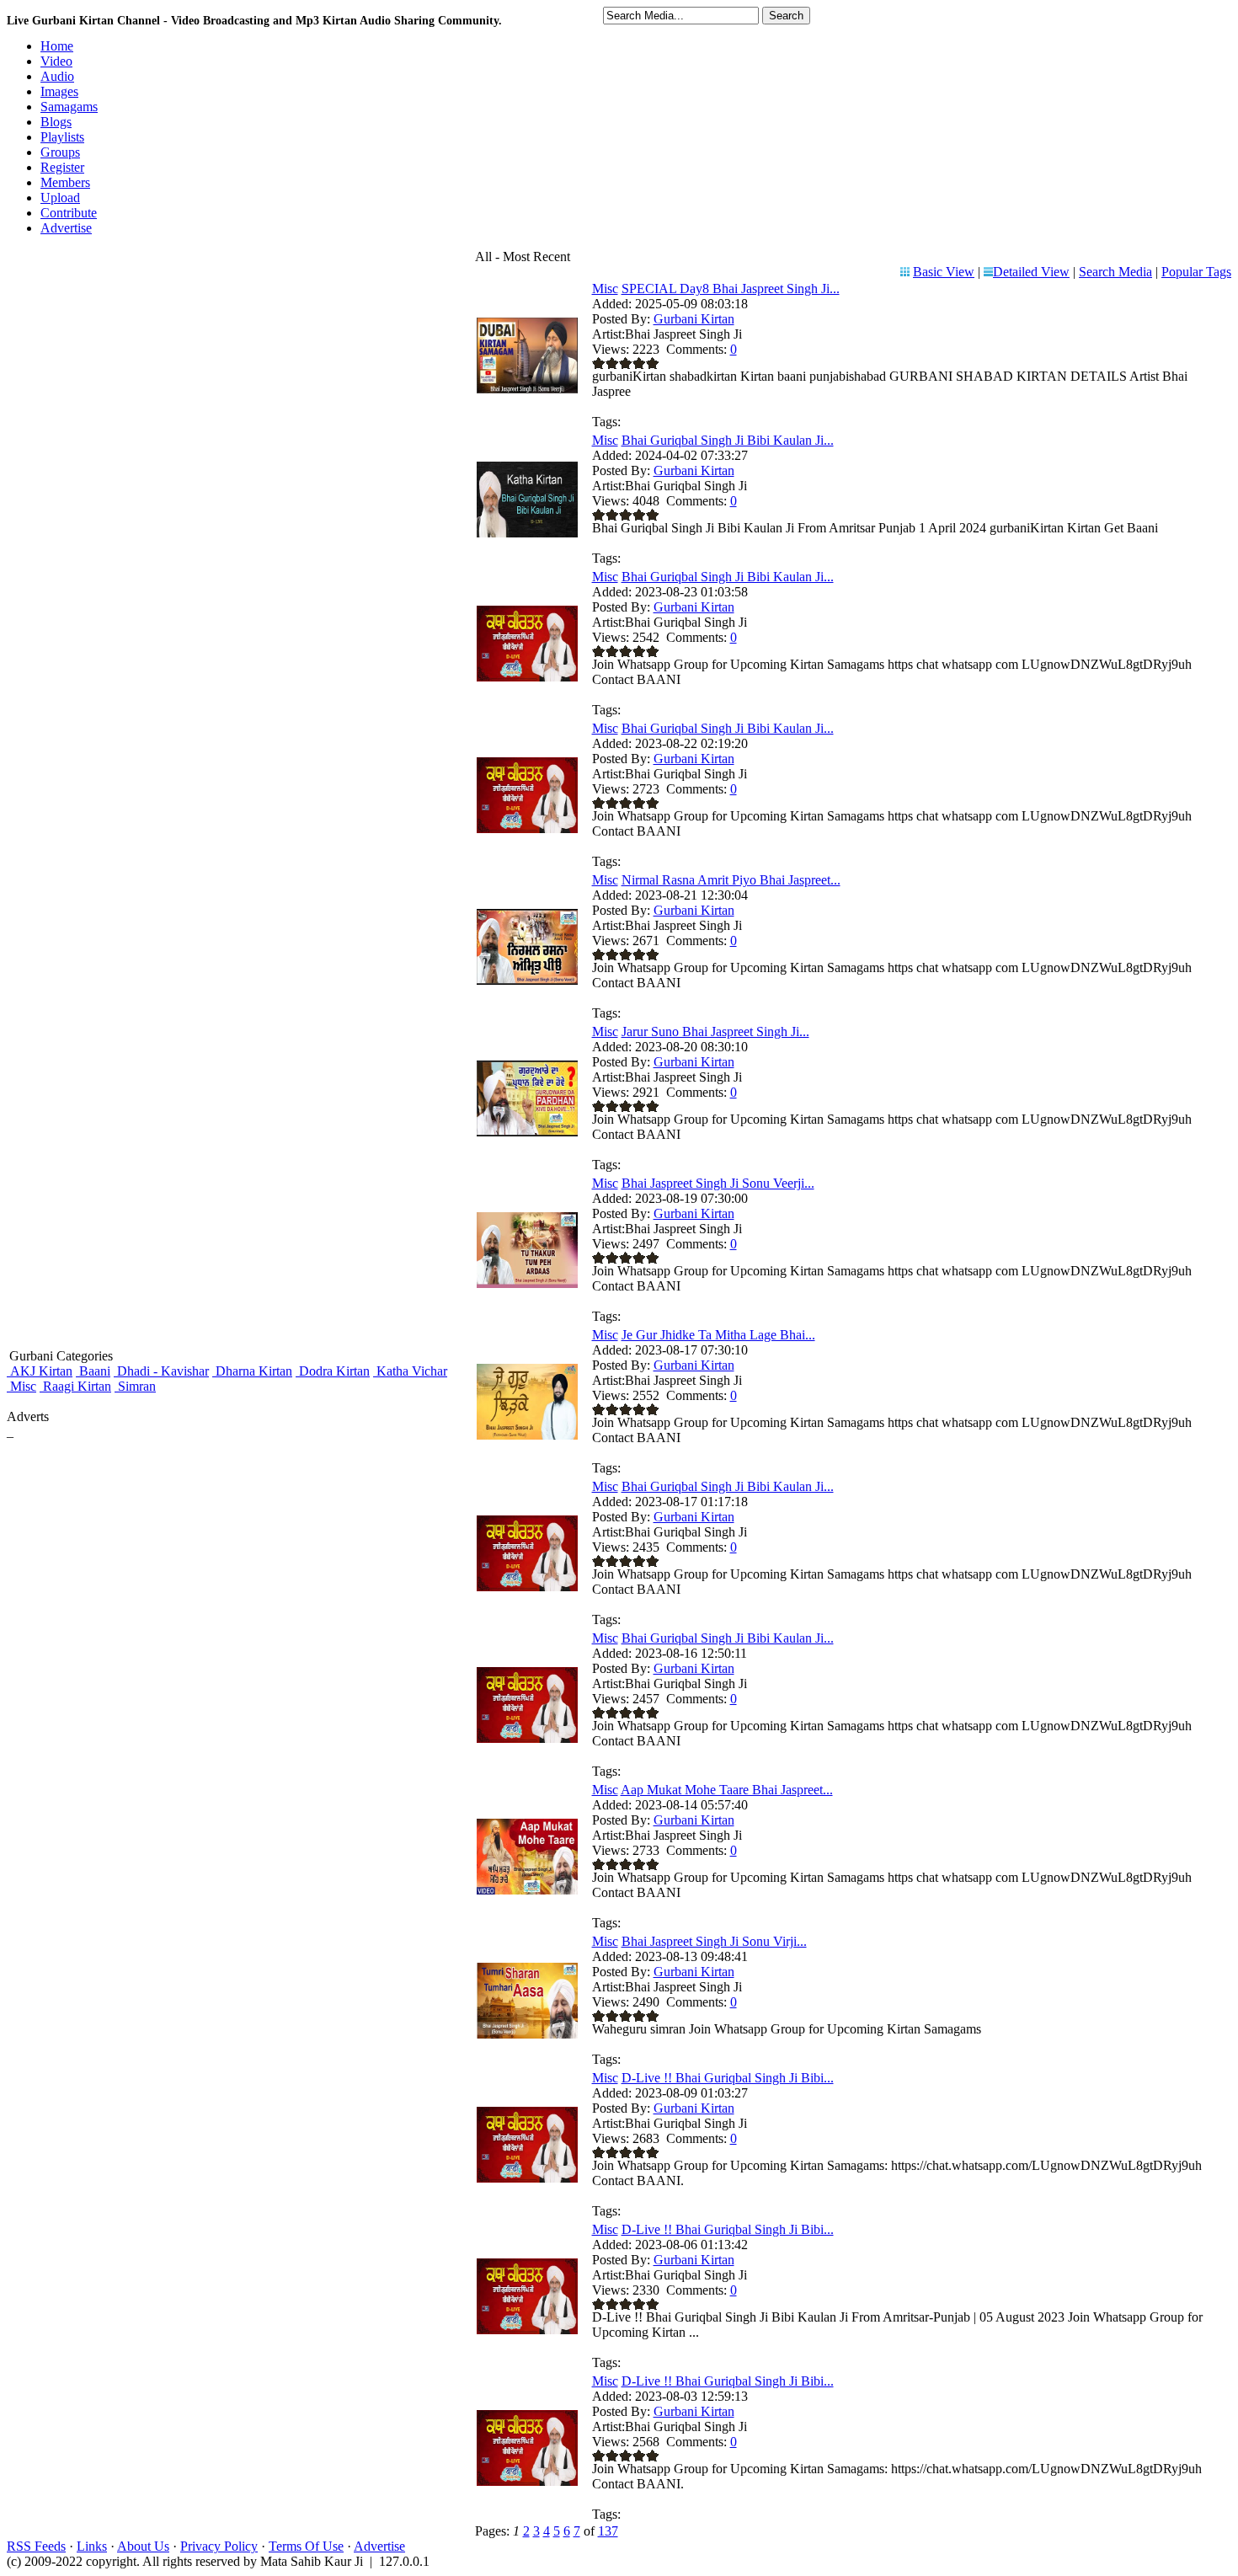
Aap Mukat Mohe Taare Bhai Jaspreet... (727, 1790)
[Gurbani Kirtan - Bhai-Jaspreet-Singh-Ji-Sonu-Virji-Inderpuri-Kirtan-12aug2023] (527, 2034)
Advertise (379, 2546)
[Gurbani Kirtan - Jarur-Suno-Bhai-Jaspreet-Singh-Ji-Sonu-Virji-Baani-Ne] (527, 1132)
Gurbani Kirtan (694, 319)
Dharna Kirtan (252, 1371)
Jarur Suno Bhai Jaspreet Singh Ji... (715, 1031)
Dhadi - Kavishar (161, 1371)
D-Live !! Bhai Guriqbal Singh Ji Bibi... (728, 2078)
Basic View (944, 272)
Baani (93, 1371)
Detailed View (1031, 272)
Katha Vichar (410, 1371)
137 (608, 2531)
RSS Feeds (36, 2546)
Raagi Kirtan (75, 1386)
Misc (21, 1386)
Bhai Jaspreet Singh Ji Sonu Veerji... (718, 1183)
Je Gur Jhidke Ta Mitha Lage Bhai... (718, 1335)
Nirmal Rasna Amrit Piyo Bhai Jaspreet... (731, 880)
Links (92, 2546)
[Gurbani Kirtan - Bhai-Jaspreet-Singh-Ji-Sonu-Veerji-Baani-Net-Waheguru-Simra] (527, 1283)
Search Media (1115, 272)
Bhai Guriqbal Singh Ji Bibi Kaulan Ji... (728, 440)
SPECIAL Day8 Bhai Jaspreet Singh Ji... (731, 289)
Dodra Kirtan (333, 1371)
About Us (143, 2546)
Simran (135, 1386)
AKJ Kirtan (40, 1371)
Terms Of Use (306, 2546)
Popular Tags (1196, 272)
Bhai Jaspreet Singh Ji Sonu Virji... (714, 1941)
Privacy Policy (219, 2546)
